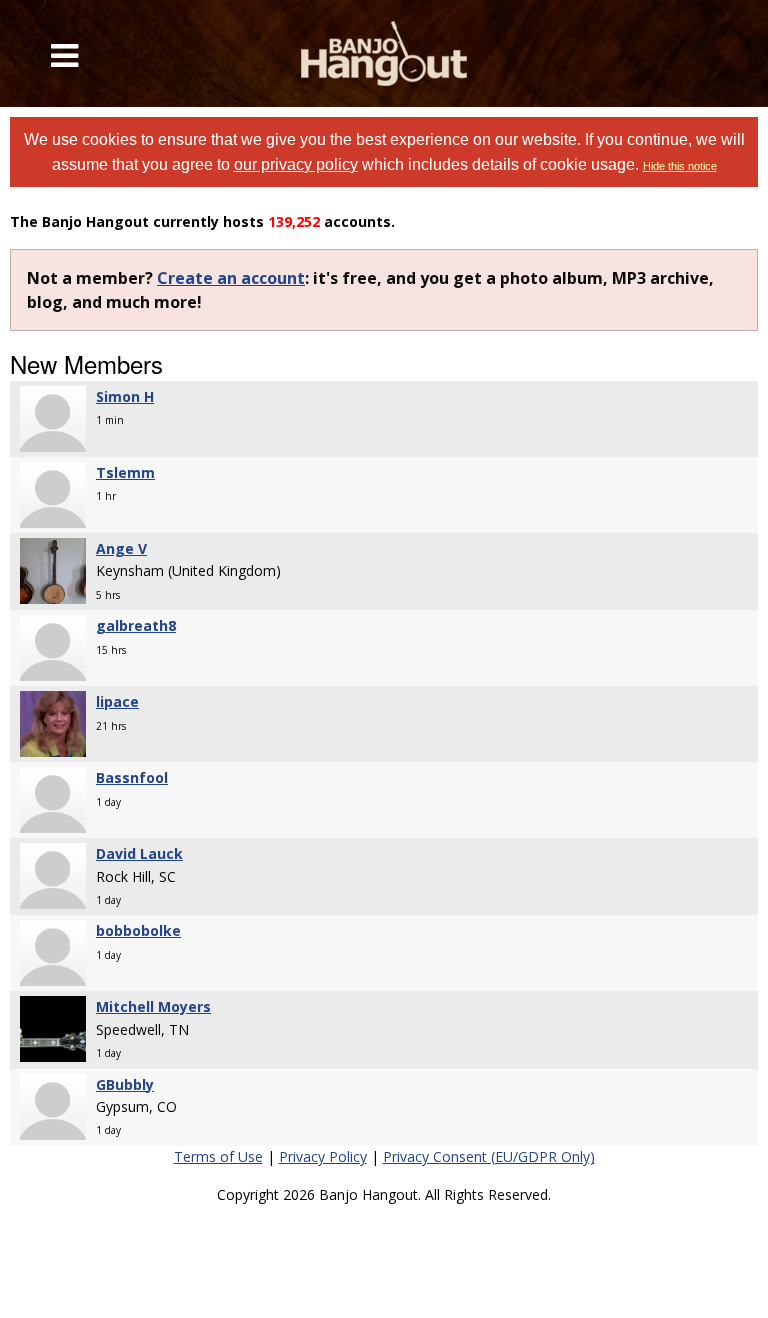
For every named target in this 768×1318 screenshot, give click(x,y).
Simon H (125, 396)
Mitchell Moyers (153, 1006)
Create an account (231, 278)
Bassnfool (132, 777)
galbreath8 (136, 625)
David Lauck (139, 853)
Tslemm (125, 472)
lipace (117, 701)
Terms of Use (218, 1156)
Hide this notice (680, 166)
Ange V (121, 548)
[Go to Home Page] (384, 53)
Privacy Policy (323, 1156)
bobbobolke (138, 930)
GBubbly (125, 1084)
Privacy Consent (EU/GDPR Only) (489, 1156)
